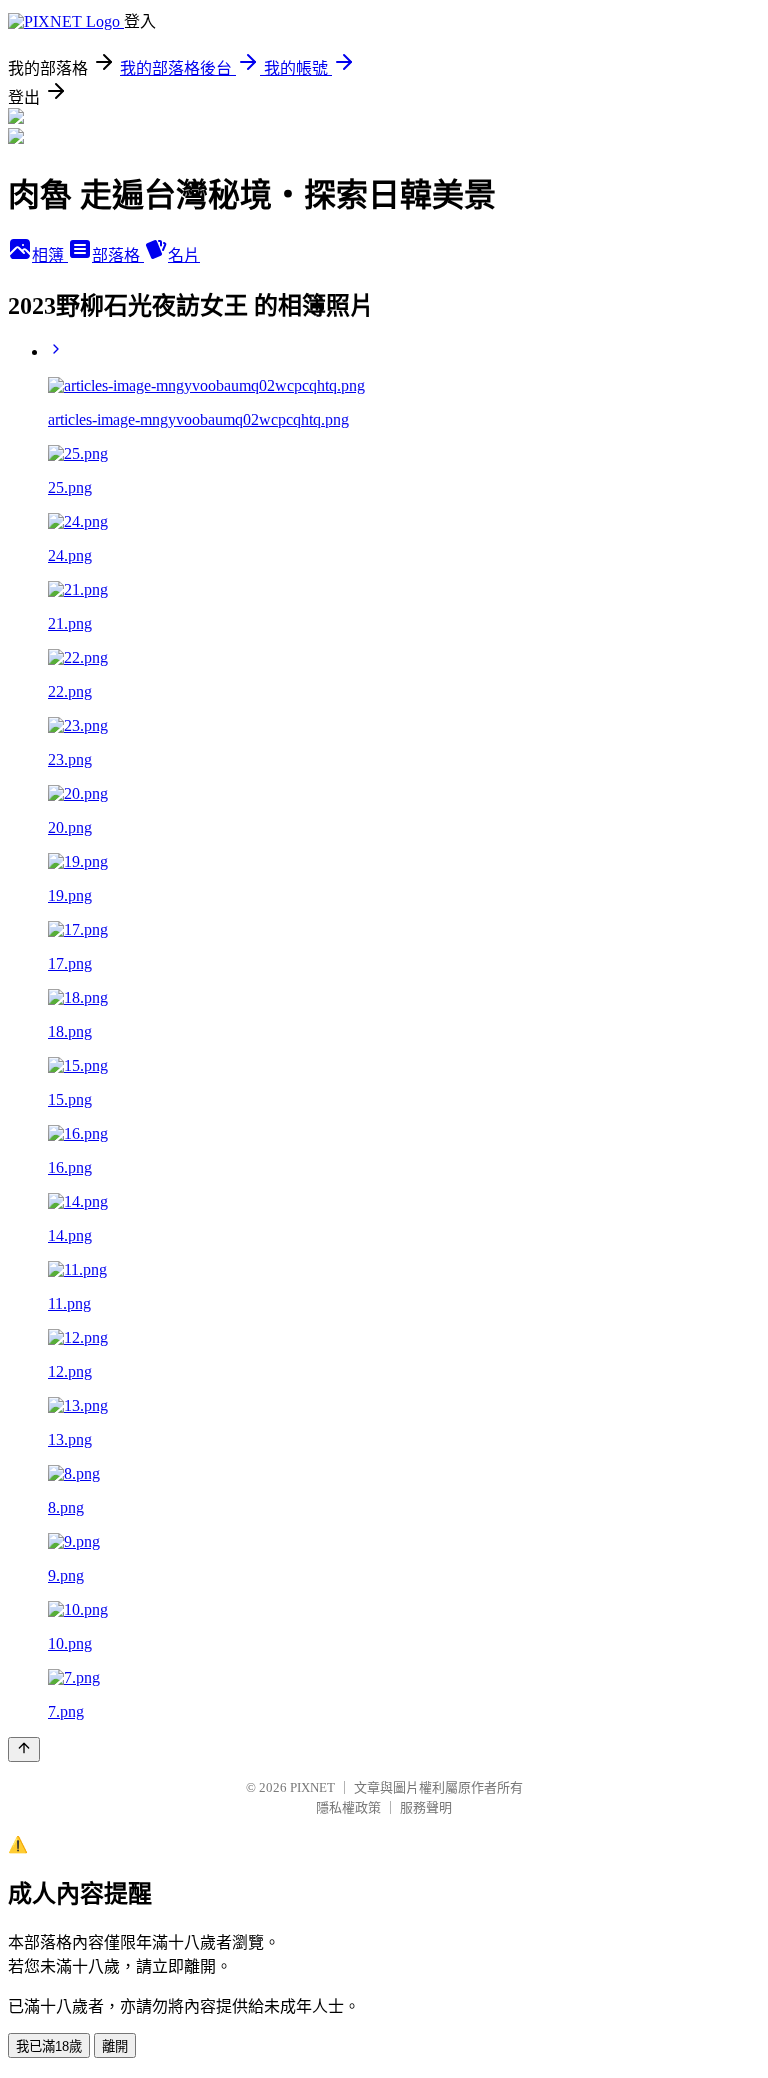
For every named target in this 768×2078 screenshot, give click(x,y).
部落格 (118, 255)
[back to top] (24, 1749)
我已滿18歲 (49, 2046)
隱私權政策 (348, 1807)
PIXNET (312, 1787)
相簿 (50, 255)
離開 (115, 2046)
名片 (184, 255)
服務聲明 (426, 1807)
